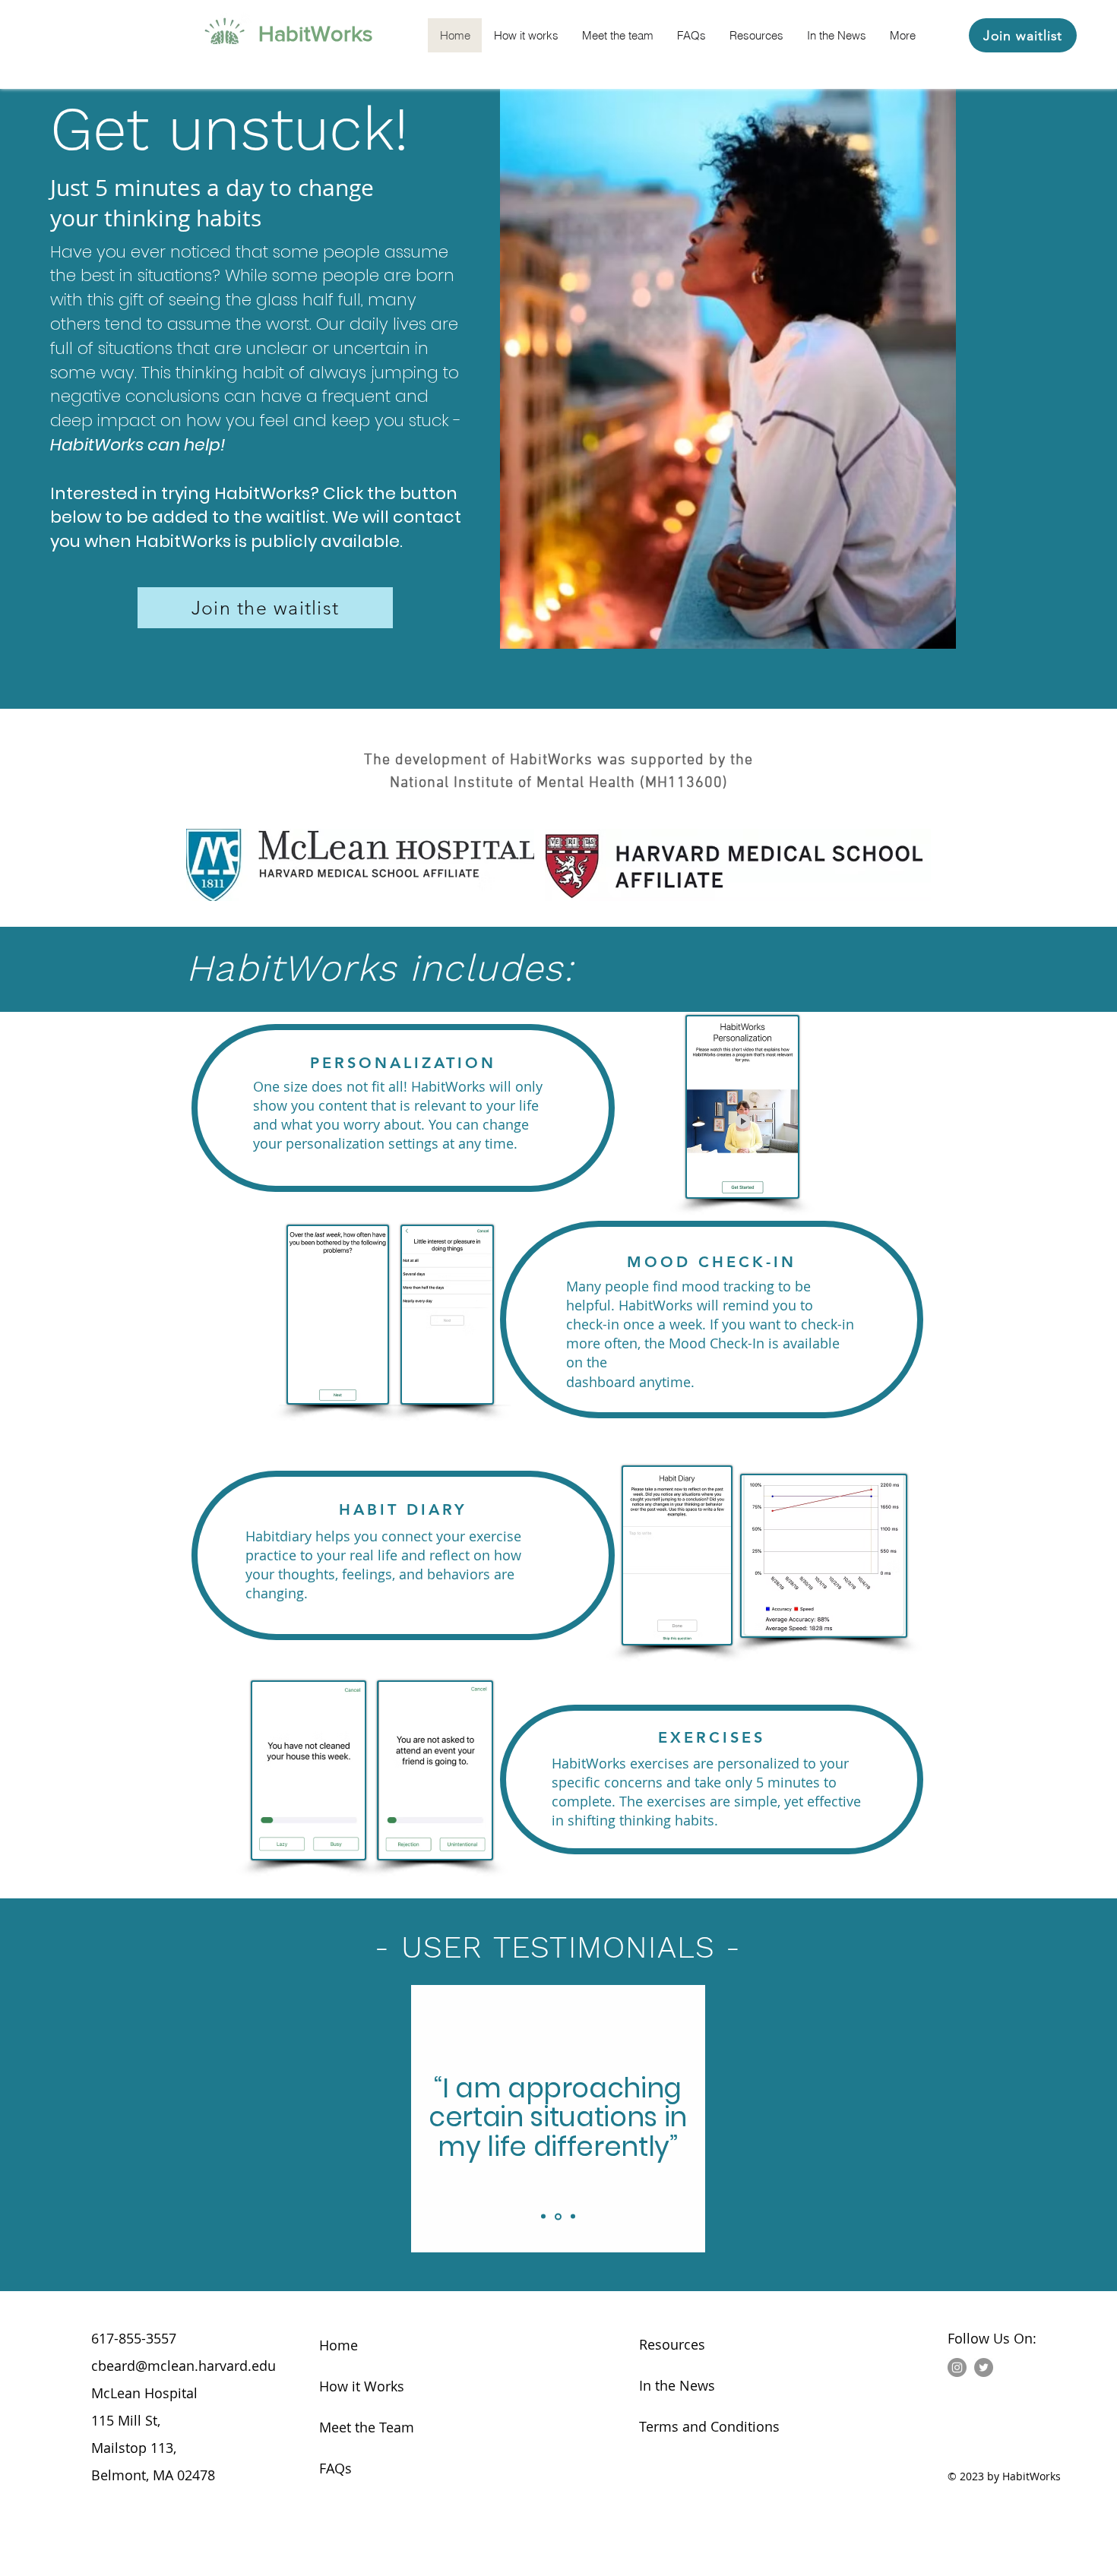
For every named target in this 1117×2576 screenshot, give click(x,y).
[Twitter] (984, 2367)
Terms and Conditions (709, 2426)
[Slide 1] (543, 2217)
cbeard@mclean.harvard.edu (184, 2366)
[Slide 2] (558, 2216)
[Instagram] (957, 2367)
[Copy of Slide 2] (573, 2217)
